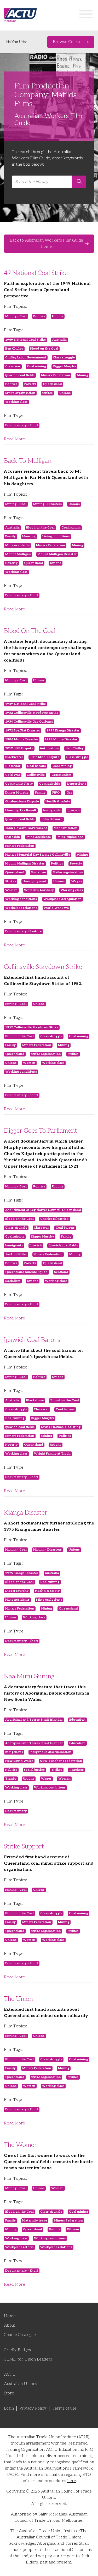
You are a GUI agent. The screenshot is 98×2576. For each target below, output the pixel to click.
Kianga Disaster (26, 1513)
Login (9, 2408)
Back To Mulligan (28, 461)
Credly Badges (17, 2350)
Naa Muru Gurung (29, 1676)
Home (10, 2316)
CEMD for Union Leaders (28, 2359)
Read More (15, 439)
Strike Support (24, 1847)
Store (9, 2393)
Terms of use (64, 2408)
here (72, 2481)
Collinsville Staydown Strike (43, 967)
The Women (21, 2145)
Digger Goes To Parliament (41, 1131)
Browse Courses (68, 42)
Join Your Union (16, 42)
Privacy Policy (33, 2408)
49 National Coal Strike (36, 273)
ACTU (10, 2374)
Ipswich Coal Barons (32, 1340)
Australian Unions (21, 2384)
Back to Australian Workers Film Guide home (46, 244)
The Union (18, 1999)
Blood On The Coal (30, 631)
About (10, 2325)
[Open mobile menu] (86, 15)
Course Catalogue (20, 2335)
